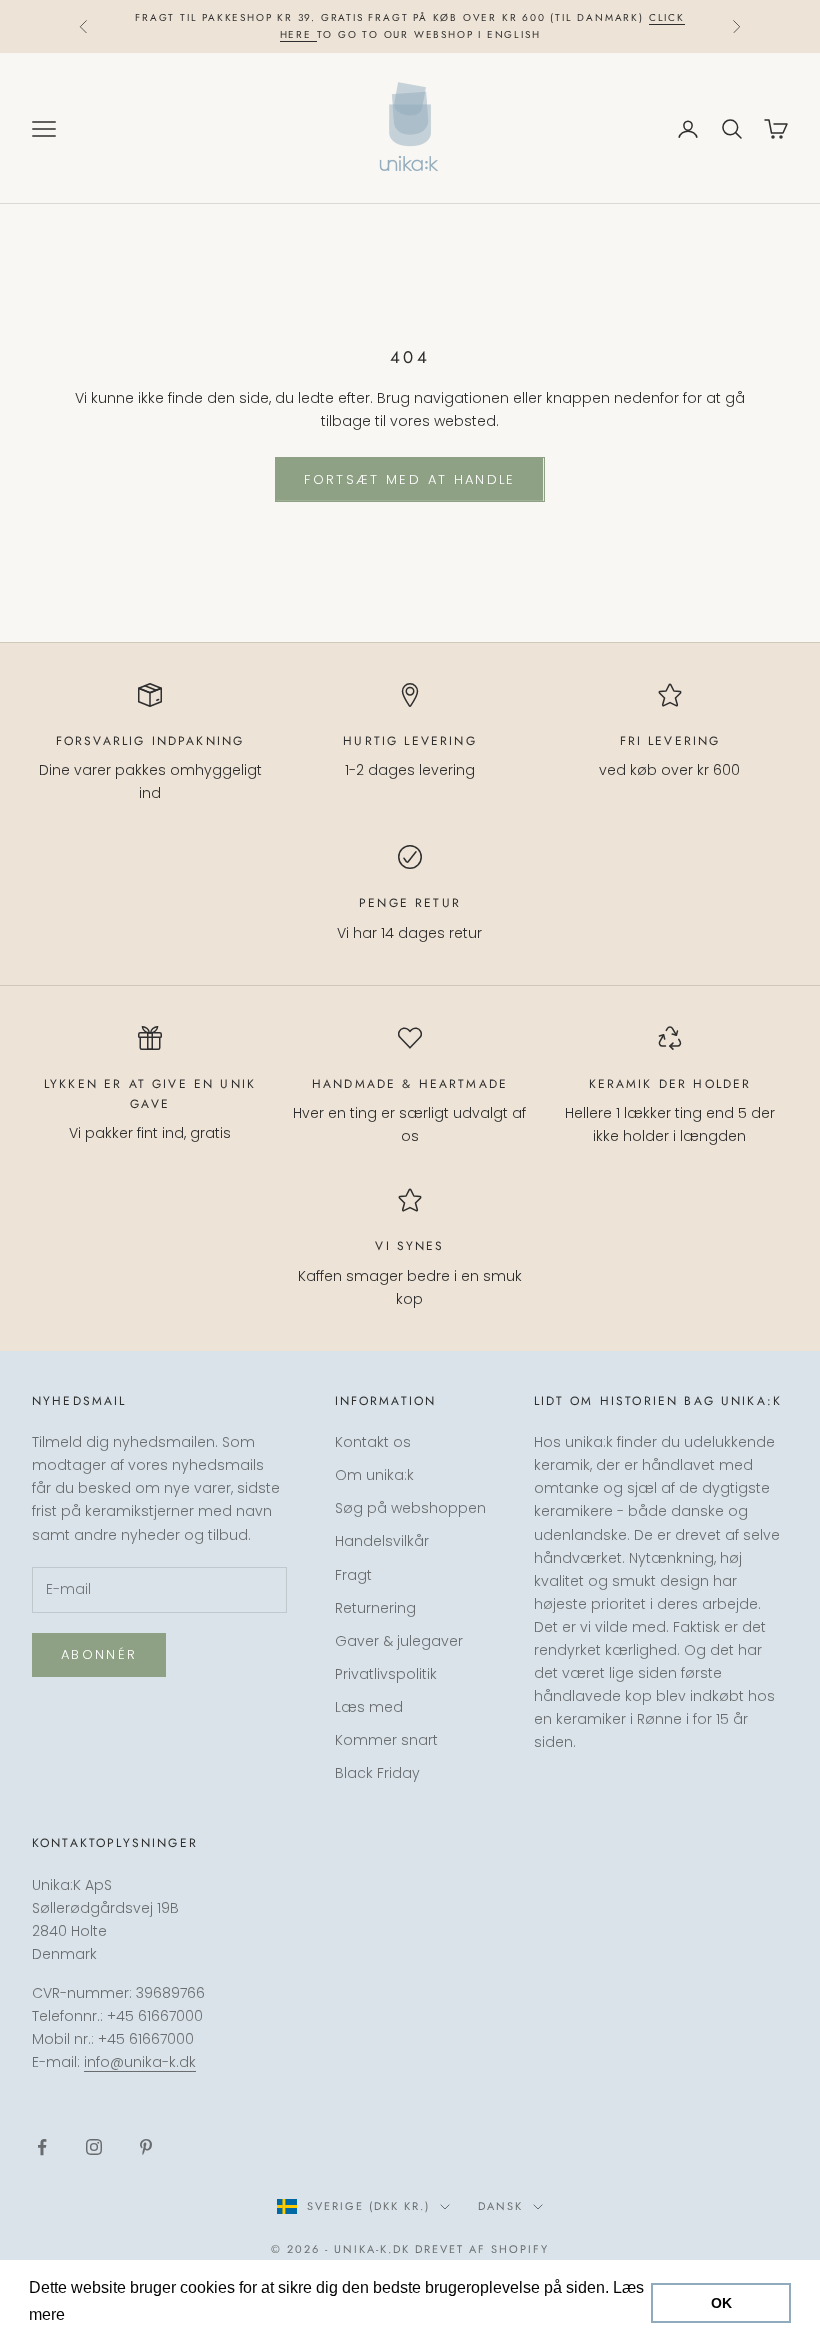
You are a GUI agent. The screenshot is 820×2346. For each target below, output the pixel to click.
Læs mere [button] (107, 2314)
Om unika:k (374, 1475)
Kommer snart (386, 1740)
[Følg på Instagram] (94, 2147)
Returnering (375, 1608)
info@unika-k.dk (140, 2062)
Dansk (500, 2206)
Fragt (353, 1575)
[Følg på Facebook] (42, 2147)
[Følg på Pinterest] (146, 2147)
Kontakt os (373, 1442)
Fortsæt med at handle (409, 479)
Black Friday (377, 1773)
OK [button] (721, 2303)
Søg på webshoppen (410, 1508)
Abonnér (99, 1654)
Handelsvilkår (382, 1541)
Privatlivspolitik (386, 1674)
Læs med (369, 1707)
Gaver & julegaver (399, 1641)
